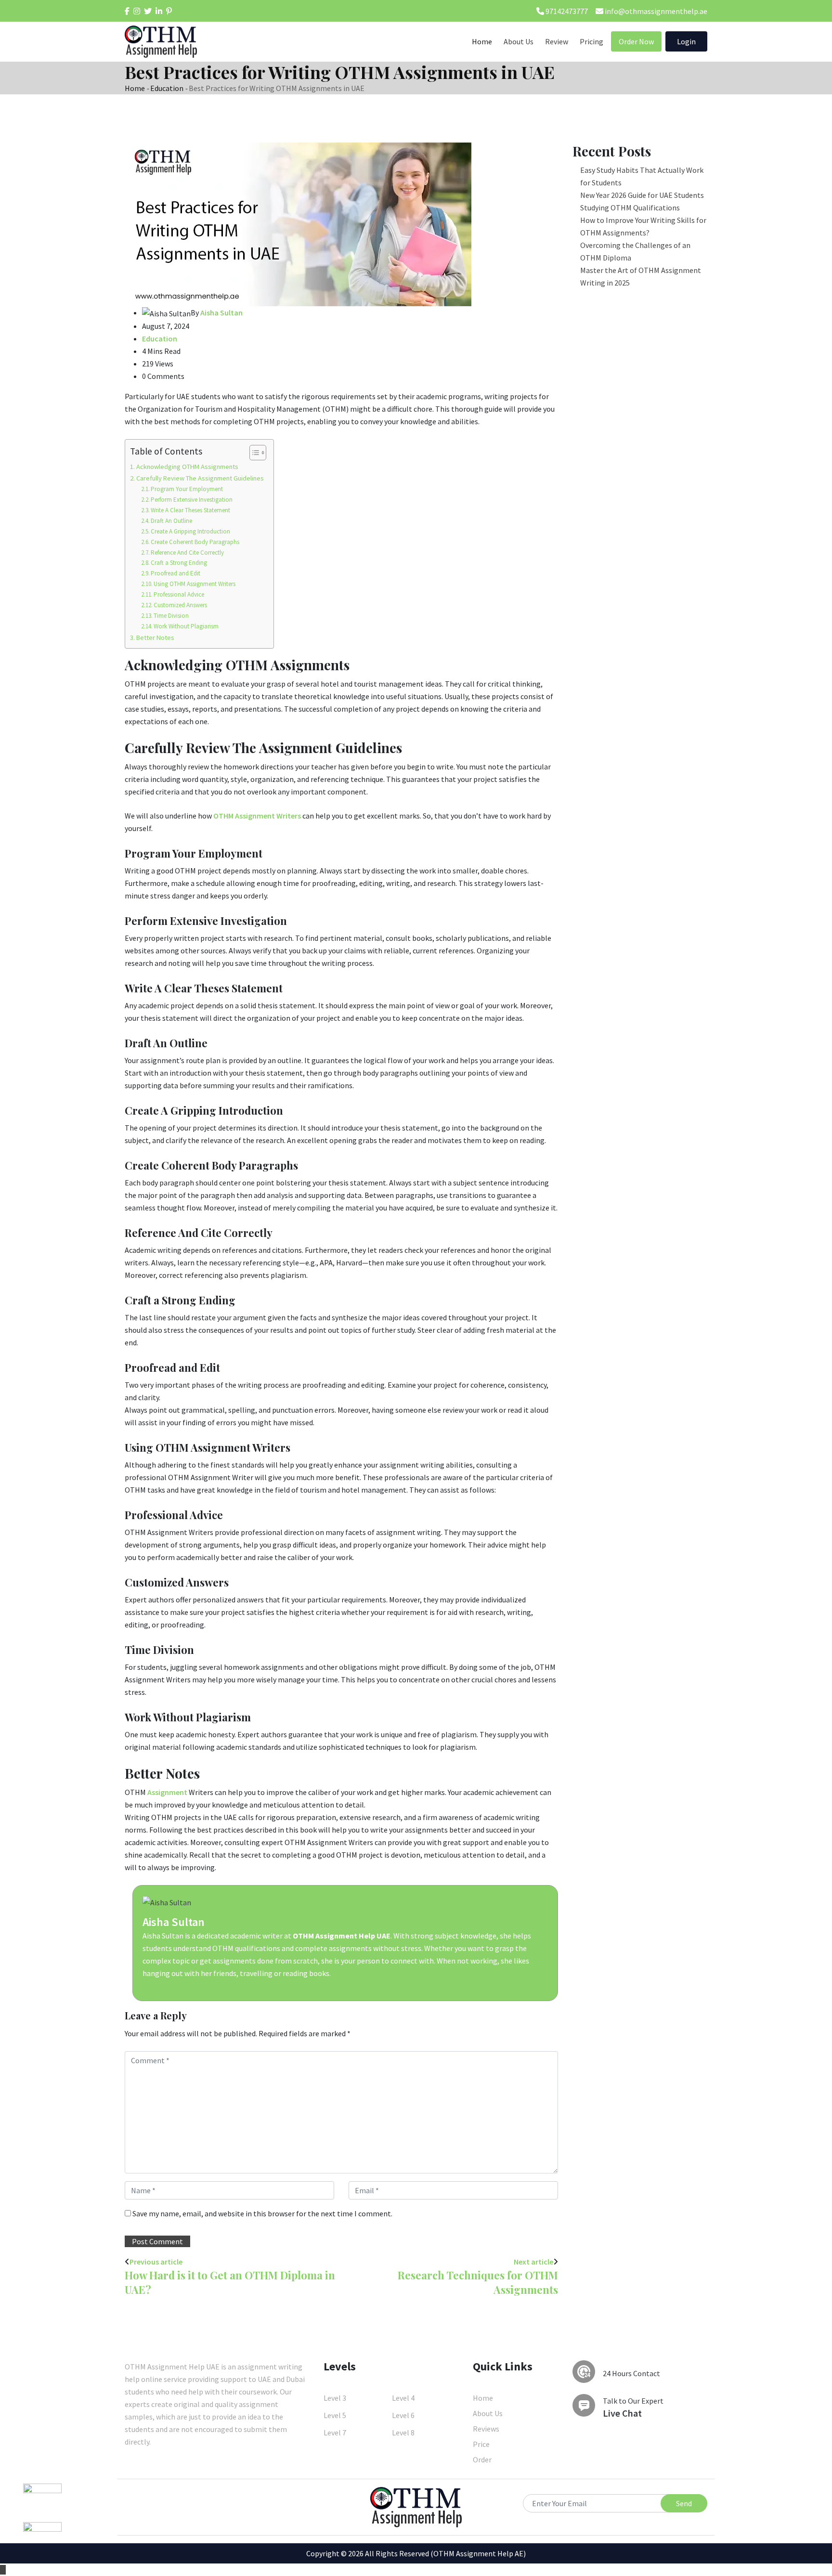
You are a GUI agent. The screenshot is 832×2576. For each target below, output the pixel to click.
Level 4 (403, 2398)
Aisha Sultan (174, 1922)
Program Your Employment (187, 489)
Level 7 (335, 2433)
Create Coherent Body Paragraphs (195, 542)
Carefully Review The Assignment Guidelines (200, 478)
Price (481, 2444)
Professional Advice (179, 594)
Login (686, 41)
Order (482, 2459)
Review (557, 41)
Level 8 (403, 2433)
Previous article (156, 2262)
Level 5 (335, 2415)
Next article (533, 2262)
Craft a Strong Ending (179, 563)
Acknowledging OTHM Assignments (187, 467)
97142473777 (566, 11)
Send (684, 2503)
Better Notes (155, 637)
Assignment (167, 1792)
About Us (519, 41)
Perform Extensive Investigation (192, 500)
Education (167, 88)
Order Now (636, 41)
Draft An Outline (171, 521)
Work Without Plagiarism (186, 626)
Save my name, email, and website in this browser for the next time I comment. (262, 2213)
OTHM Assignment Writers (257, 816)
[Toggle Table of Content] (253, 453)
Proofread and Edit (175, 573)
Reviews (486, 2429)
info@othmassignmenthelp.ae (655, 11)
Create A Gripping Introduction (190, 531)
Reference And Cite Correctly (187, 553)
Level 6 (403, 2415)
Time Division (171, 616)
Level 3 (335, 2398)
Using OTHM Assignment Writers (195, 584)
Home (482, 41)
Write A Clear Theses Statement (190, 510)
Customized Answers (180, 605)
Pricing (591, 41)
